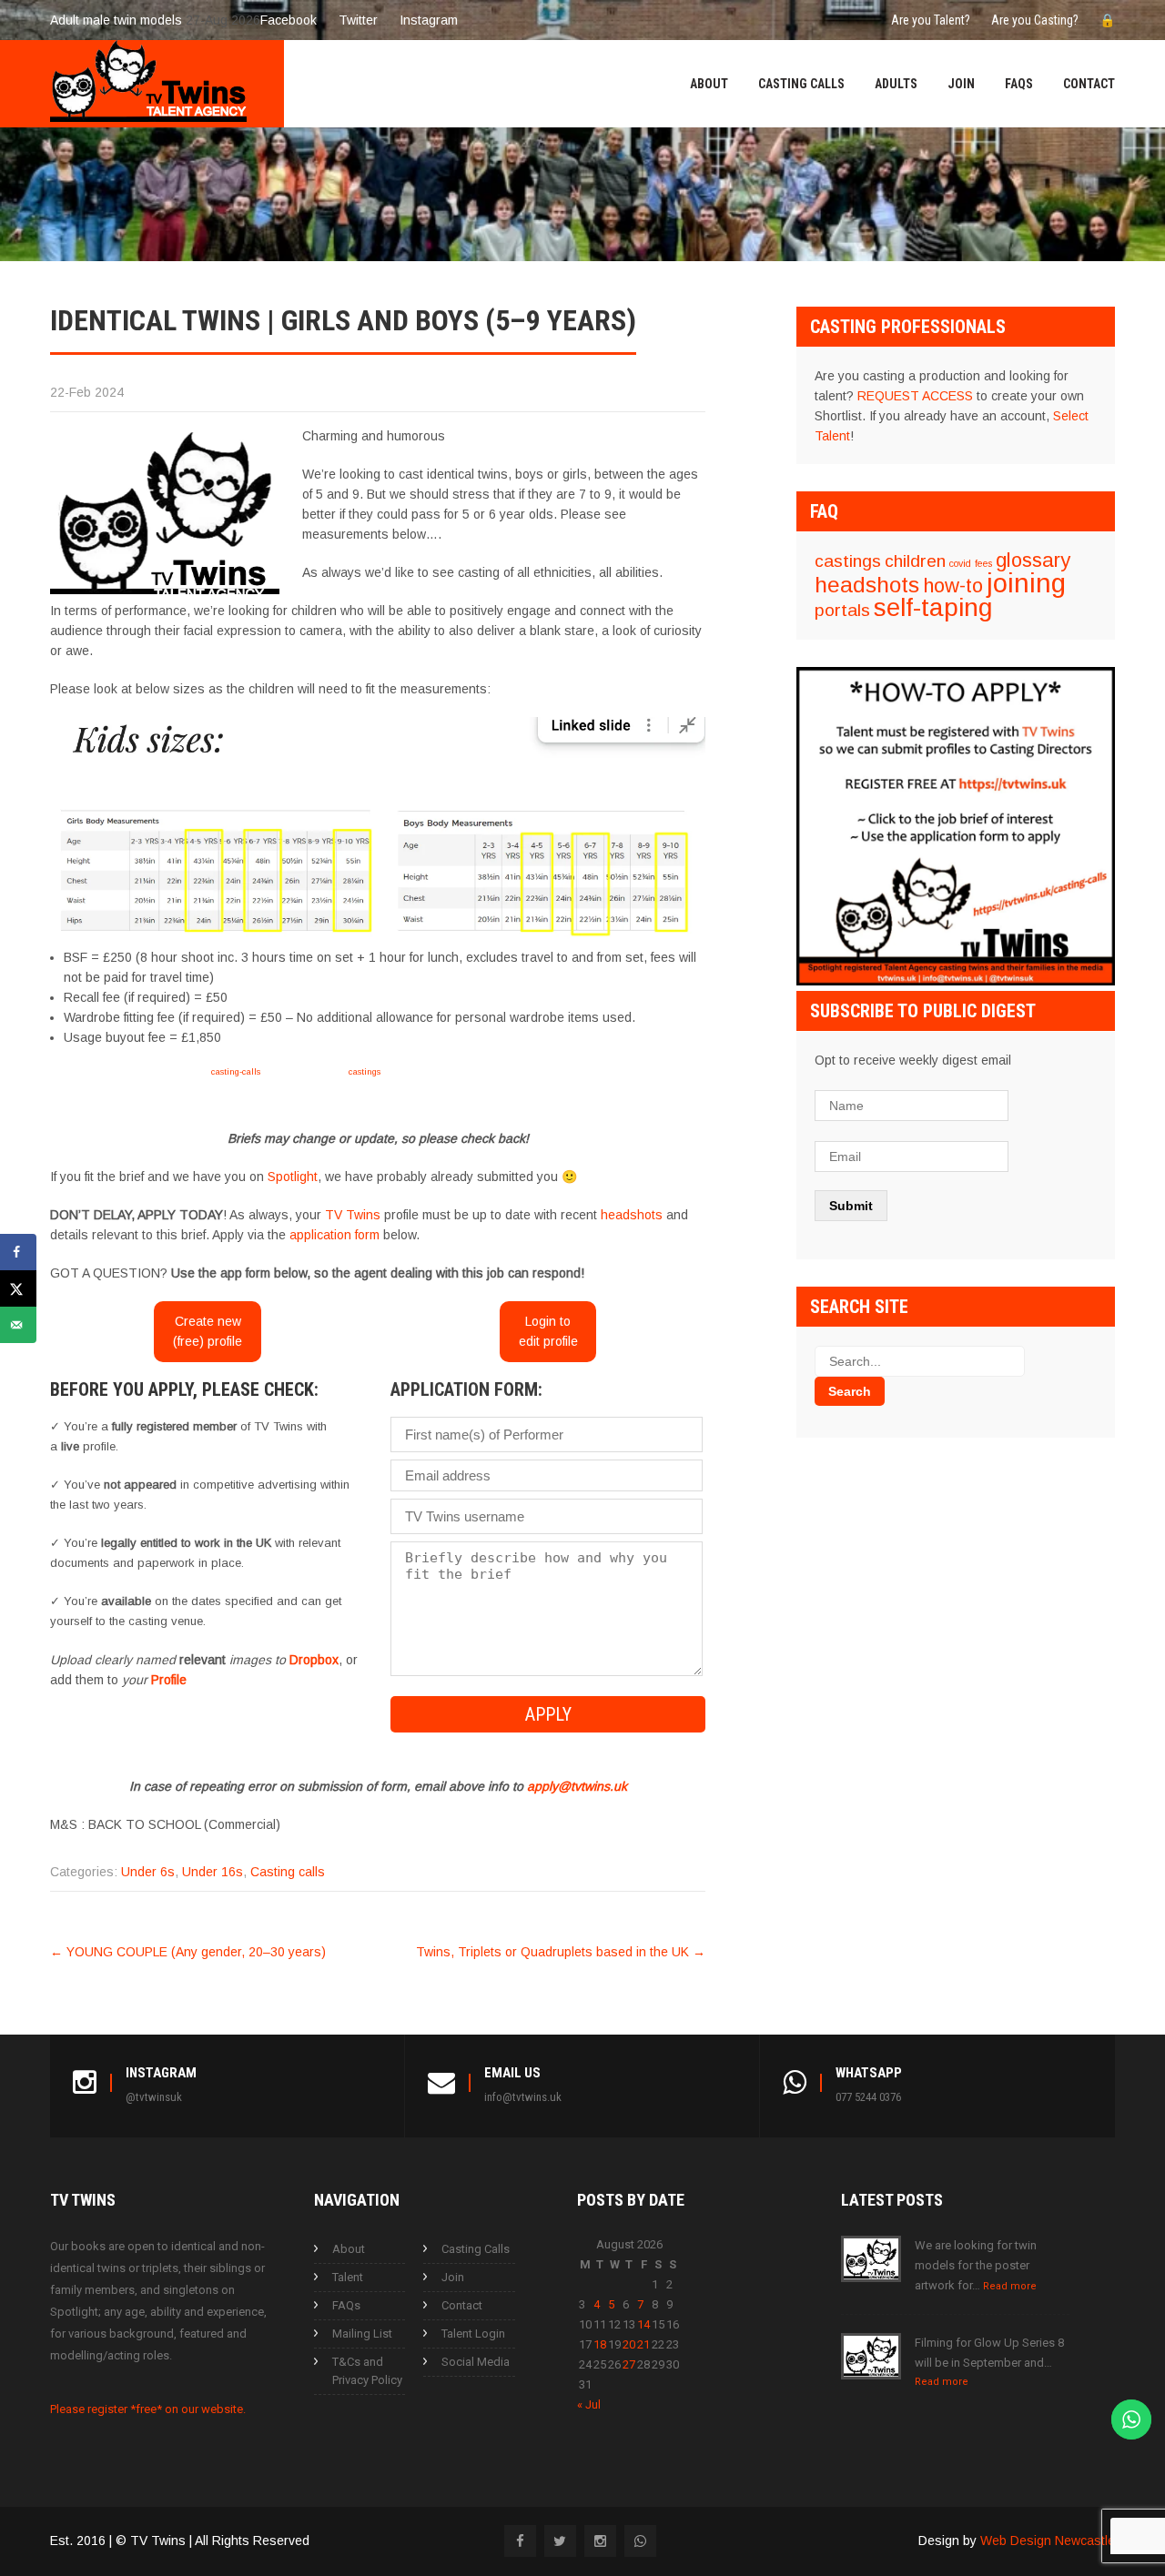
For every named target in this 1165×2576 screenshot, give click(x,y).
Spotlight (293, 1177)
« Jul (589, 2404)
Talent (348, 2277)
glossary (1033, 560)
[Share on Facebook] (18, 1252)
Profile (169, 1680)
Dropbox (314, 1660)
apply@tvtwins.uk (577, 1786)
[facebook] (520, 2541)
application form (334, 1235)
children (915, 561)
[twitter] (560, 2541)
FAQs (1019, 84)
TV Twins (353, 1215)
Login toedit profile (548, 1331)
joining (1026, 583)
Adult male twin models (116, 20)
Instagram (429, 20)
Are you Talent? (931, 20)
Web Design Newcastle (1048, 2541)
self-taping (933, 607)
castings (365, 1071)
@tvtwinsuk (154, 2097)
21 (643, 2344)
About (709, 84)
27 (629, 2364)
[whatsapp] (640, 2541)
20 (629, 2344)
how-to (953, 586)
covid (960, 563)
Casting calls (288, 1872)
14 (643, 2324)
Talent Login (473, 2334)
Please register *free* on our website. (148, 2409)
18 (600, 2344)
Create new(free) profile (208, 1331)
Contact (1089, 84)
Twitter (358, 20)
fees (983, 563)
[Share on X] (18, 1288)
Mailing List (362, 2334)
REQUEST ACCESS (915, 396)
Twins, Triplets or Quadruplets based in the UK (561, 1952)
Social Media (476, 2362)
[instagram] (600, 2541)
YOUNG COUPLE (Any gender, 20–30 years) (188, 1952)
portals (842, 610)
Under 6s (148, 1872)
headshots (632, 1215)
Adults (896, 84)
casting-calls (236, 1071)
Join (961, 84)
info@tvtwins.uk (523, 2097)
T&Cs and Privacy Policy (367, 2371)
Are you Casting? (1035, 20)
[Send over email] (18, 1325)
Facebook (289, 20)
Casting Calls (801, 84)
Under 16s (213, 1872)
